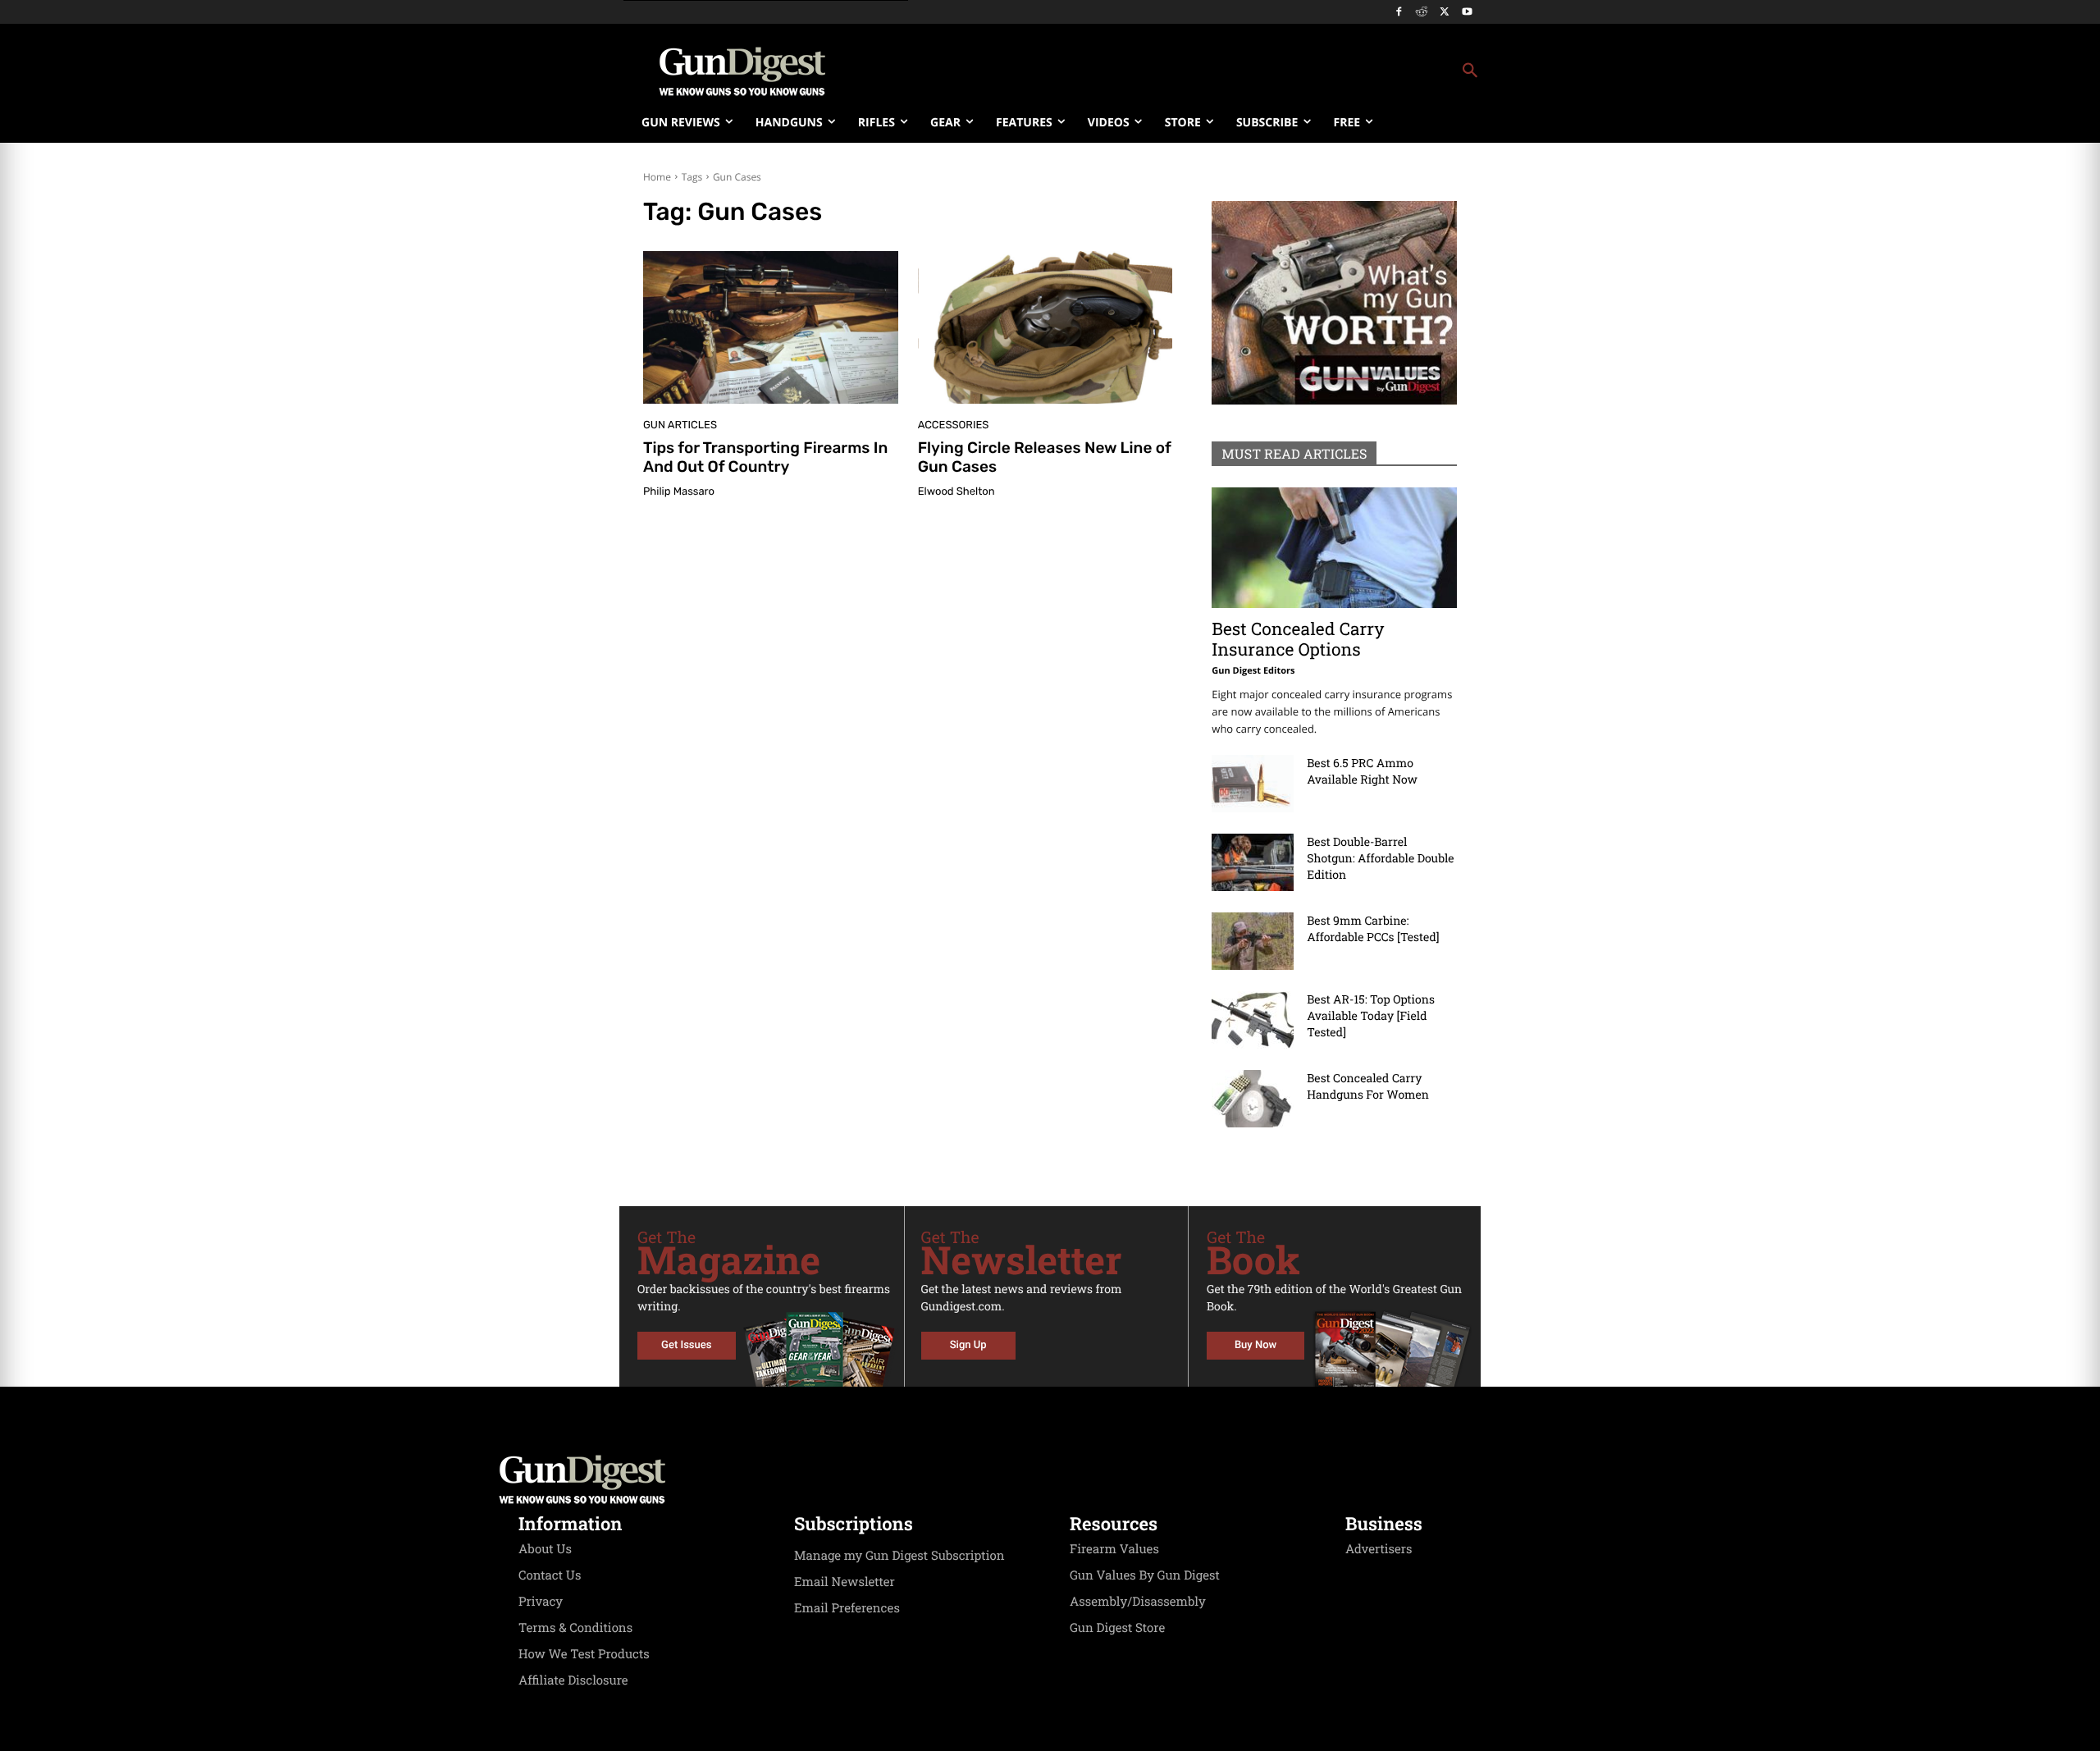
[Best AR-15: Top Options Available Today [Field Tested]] (1253, 1020)
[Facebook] (1399, 13)
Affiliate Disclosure (573, 1680)
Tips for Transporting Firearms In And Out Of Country (765, 457)
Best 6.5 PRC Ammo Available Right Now (1362, 771)
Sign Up (968, 1345)
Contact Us (550, 1575)
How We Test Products (584, 1654)
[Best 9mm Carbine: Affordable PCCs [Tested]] (1253, 941)
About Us (545, 1549)
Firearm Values (1114, 1549)
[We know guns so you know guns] (742, 71)
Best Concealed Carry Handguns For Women (1368, 1086)
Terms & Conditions (575, 1628)
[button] (1182, 71)
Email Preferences (847, 1608)
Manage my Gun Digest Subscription (899, 1556)
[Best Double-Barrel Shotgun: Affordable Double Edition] (1253, 862)
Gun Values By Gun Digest (1145, 1575)
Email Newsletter (845, 1582)
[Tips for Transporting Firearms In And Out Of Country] (771, 327)
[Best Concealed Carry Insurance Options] (1334, 548)
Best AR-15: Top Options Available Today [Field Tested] (1371, 1015)
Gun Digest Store (1117, 1628)
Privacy (541, 1602)
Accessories (954, 425)
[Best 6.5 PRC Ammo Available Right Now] (1253, 784)
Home (657, 177)
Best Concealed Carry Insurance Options (1298, 639)
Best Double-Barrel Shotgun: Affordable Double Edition (1380, 858)
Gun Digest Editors (1253, 671)
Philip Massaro (679, 492)
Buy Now (1255, 1345)
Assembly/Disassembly (1138, 1602)
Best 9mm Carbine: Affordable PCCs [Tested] (1373, 928)
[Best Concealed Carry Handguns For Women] (1253, 1099)
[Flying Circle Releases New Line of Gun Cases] (1045, 327)
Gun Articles (680, 425)
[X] (1444, 13)
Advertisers (1379, 1549)
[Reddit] (1422, 13)
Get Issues (686, 1345)
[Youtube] (1467, 13)
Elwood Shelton (956, 492)
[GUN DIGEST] (1050, 1479)
